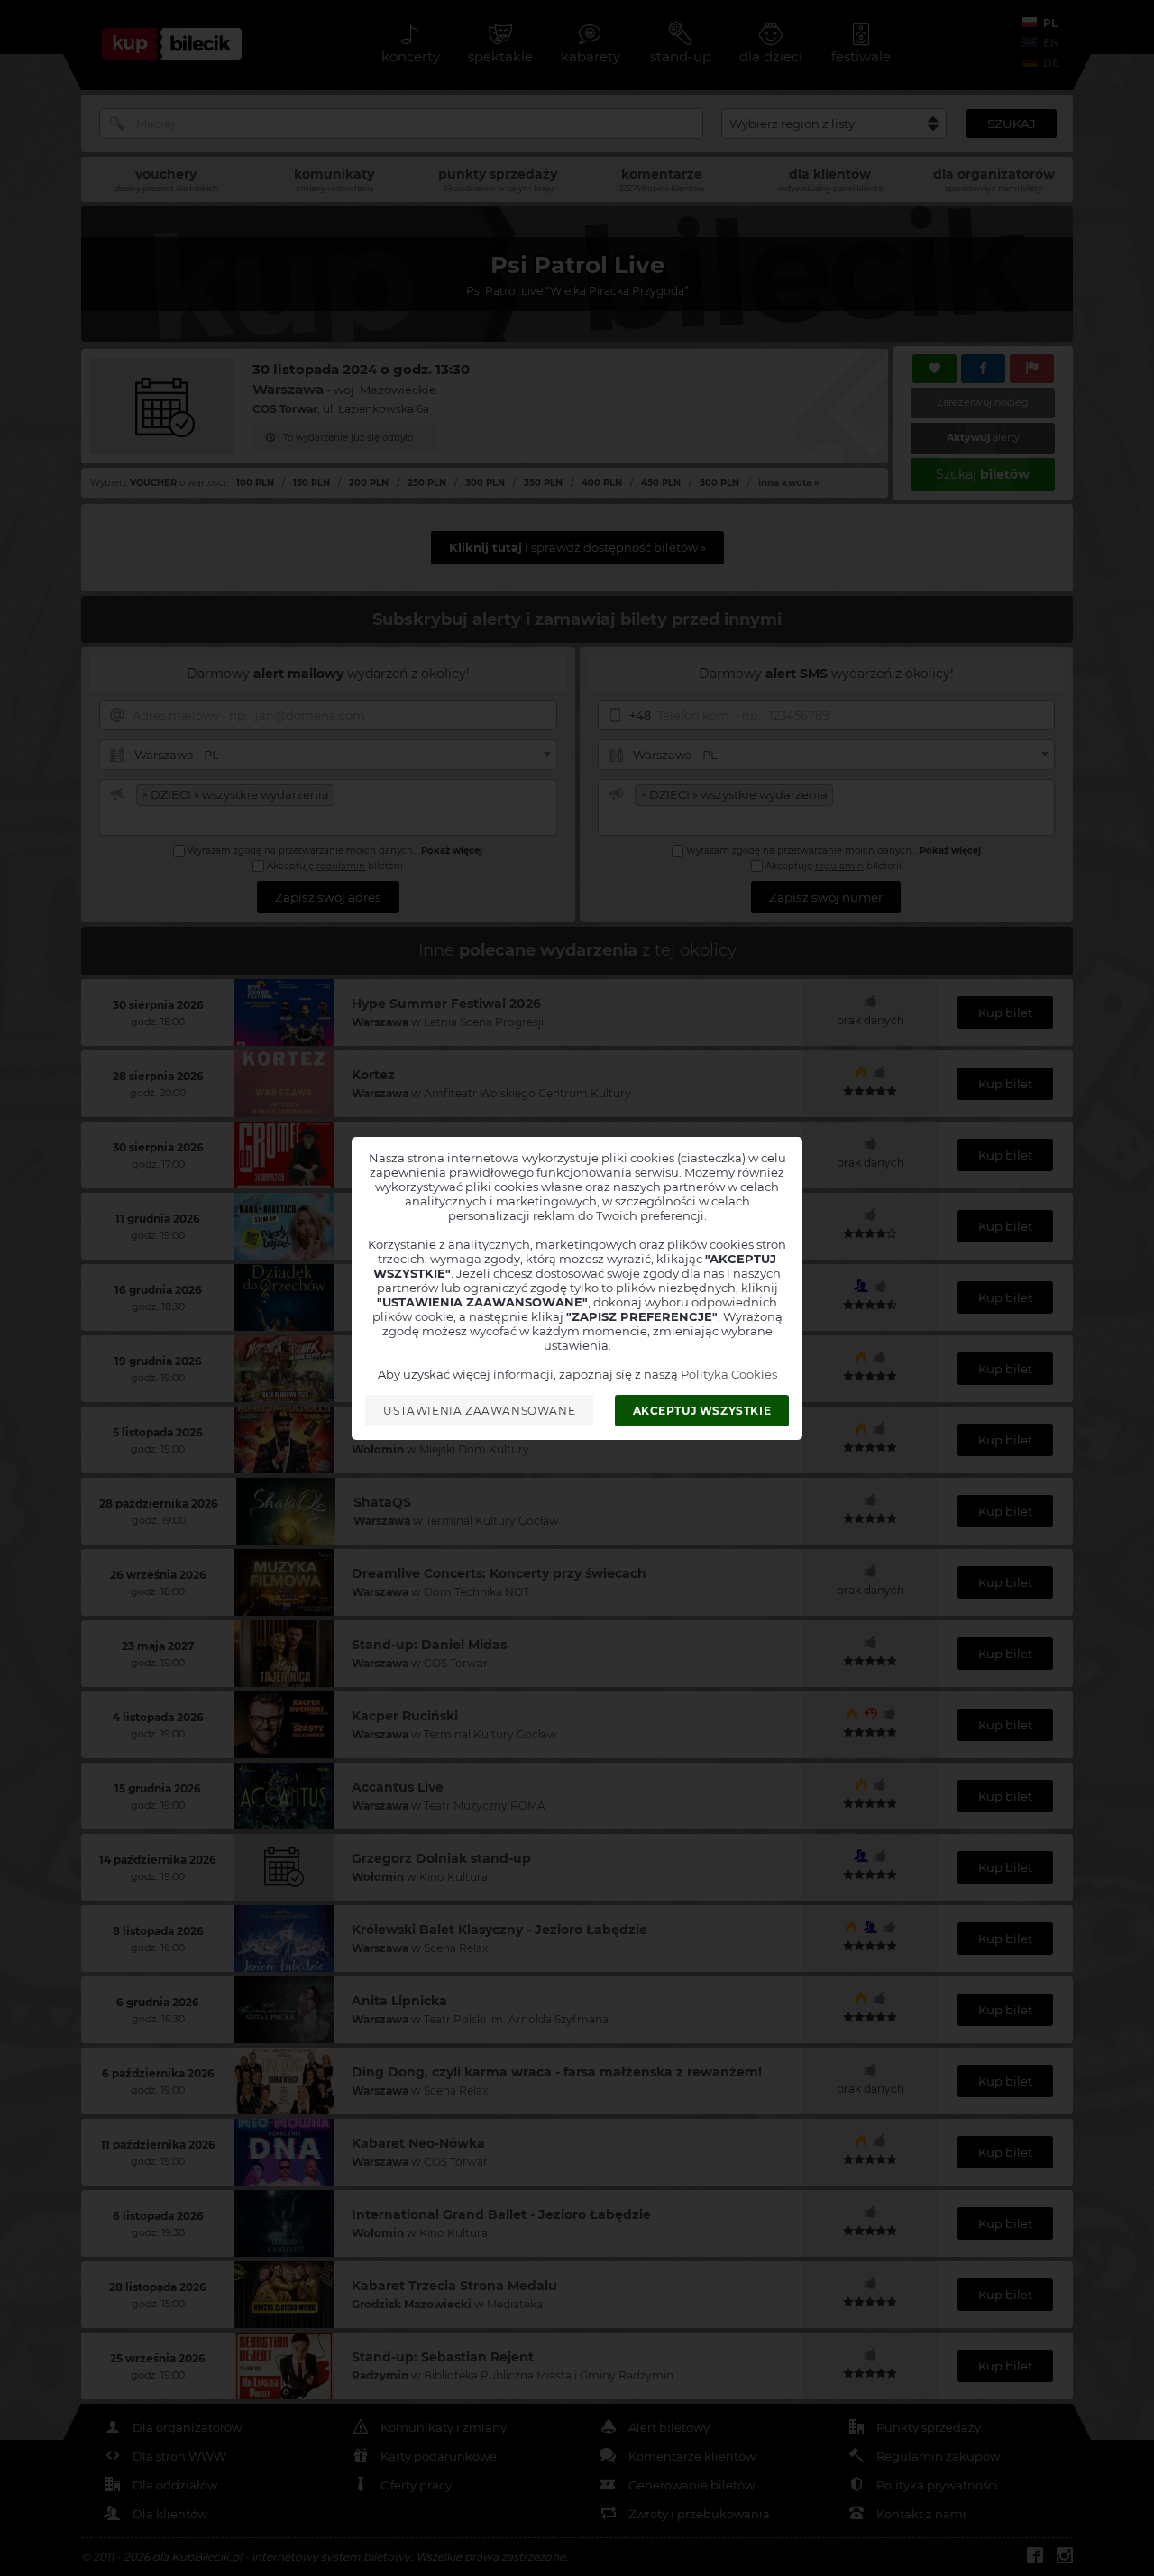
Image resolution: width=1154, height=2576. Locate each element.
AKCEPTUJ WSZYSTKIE (702, 1411)
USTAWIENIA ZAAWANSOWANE (479, 1411)
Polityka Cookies (729, 1374)
